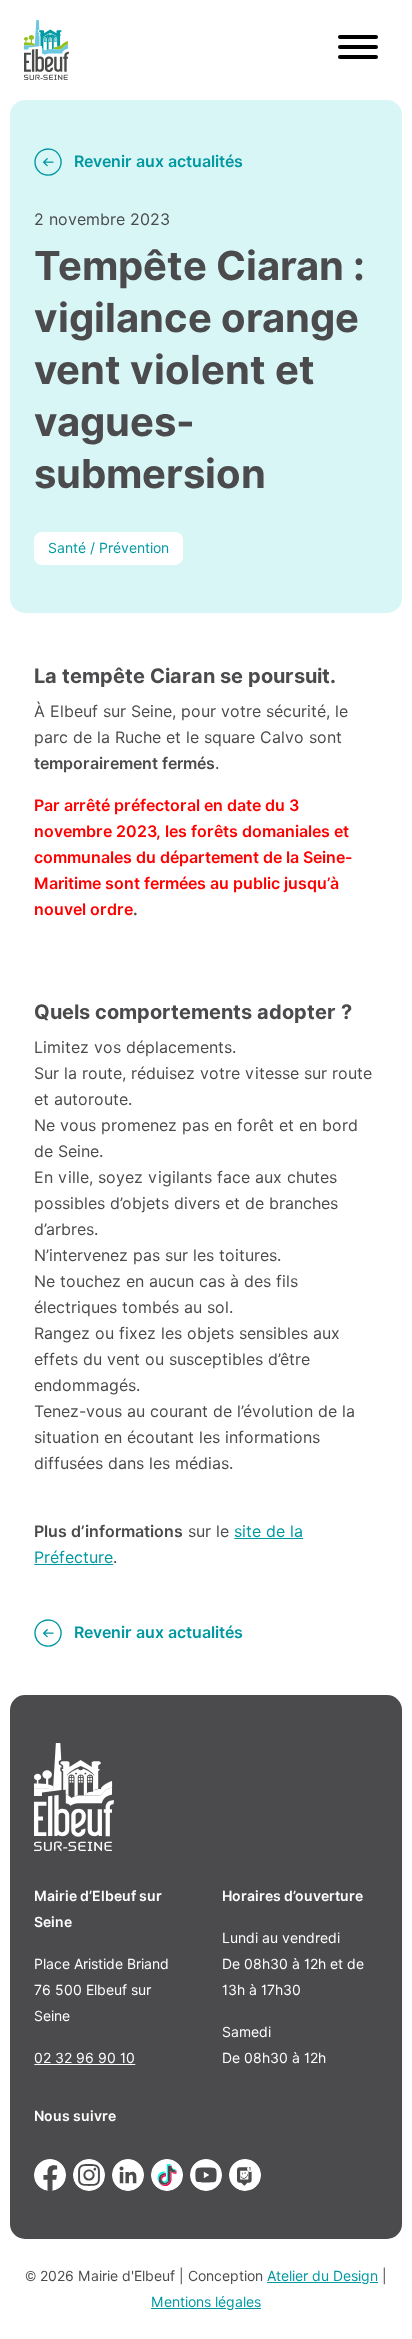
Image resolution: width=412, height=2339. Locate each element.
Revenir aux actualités (158, 161)
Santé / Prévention (108, 548)
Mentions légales (206, 2302)
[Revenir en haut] (368, 2295)
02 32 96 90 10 (84, 2058)
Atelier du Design (322, 2276)
